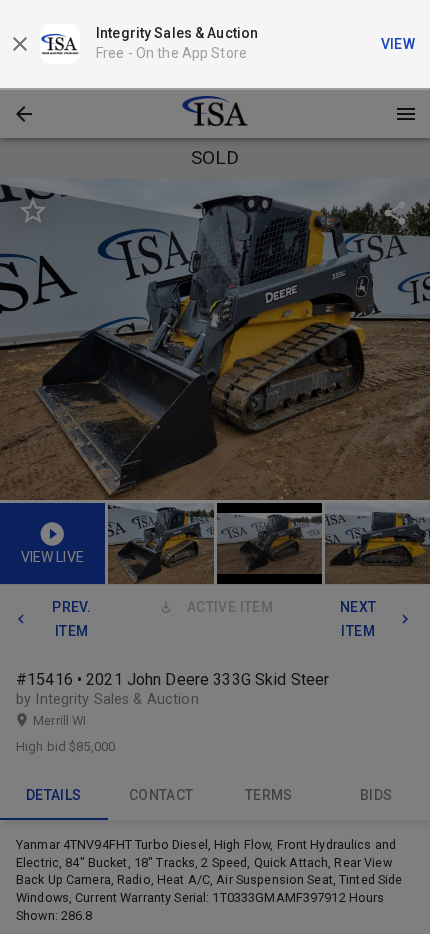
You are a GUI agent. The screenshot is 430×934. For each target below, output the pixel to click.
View (398, 44)
